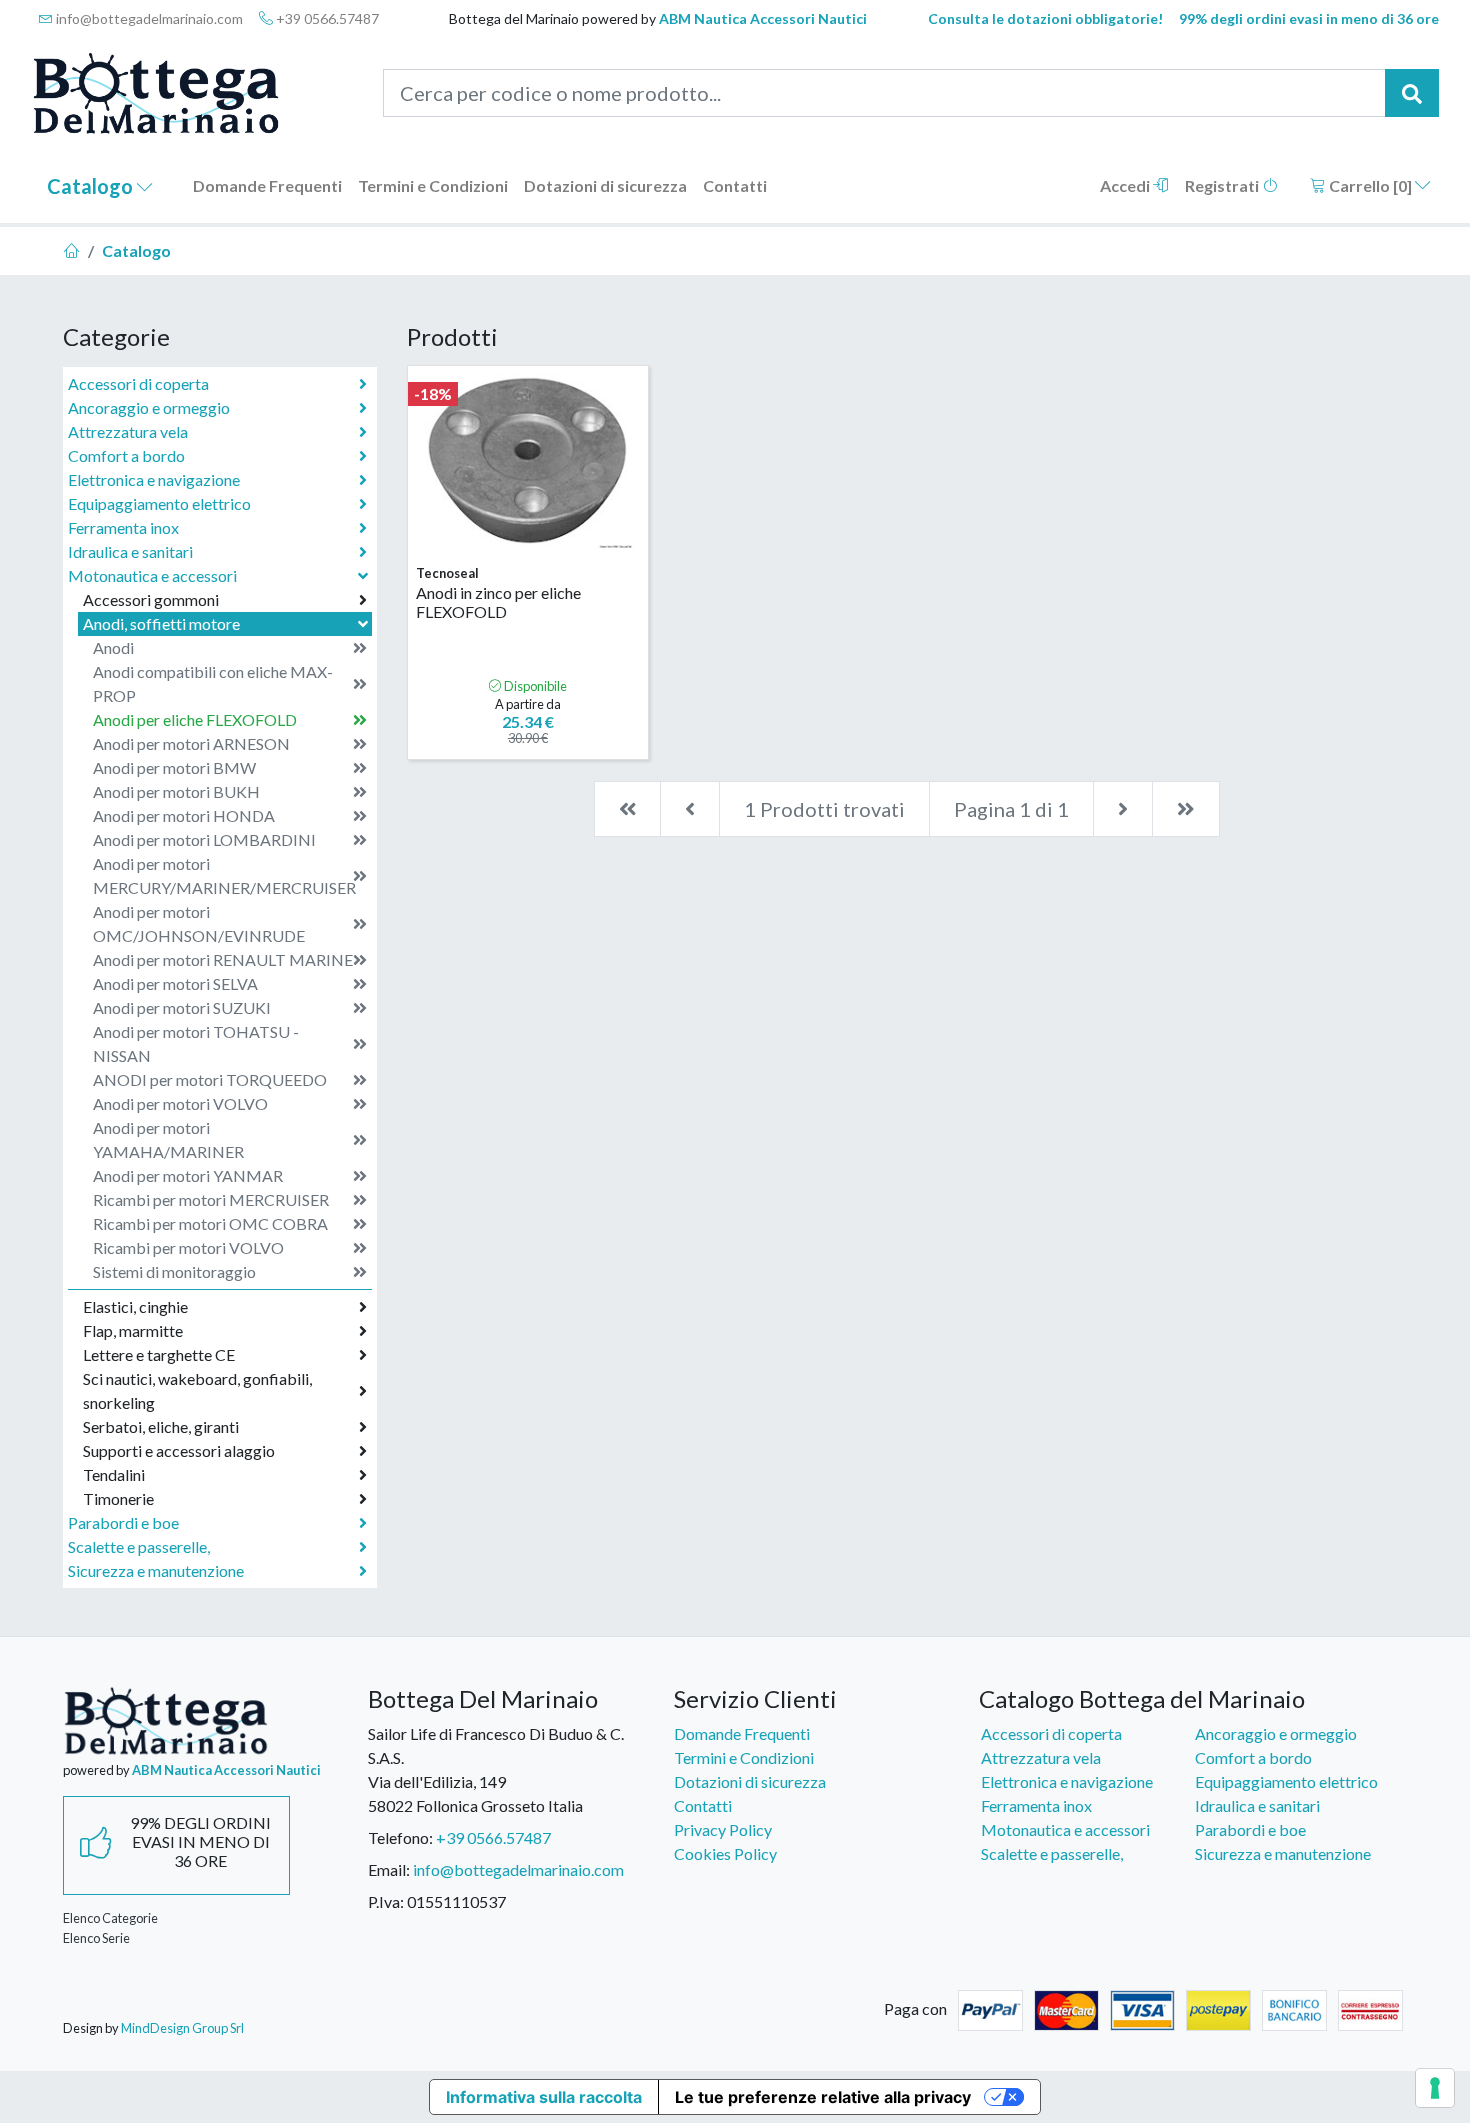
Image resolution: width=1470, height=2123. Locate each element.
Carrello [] (1370, 185)
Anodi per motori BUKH (176, 791)
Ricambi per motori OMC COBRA (210, 1223)
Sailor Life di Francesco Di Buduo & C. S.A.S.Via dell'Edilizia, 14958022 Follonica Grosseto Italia (496, 1769)
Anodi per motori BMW (174, 767)
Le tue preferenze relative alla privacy (823, 2097)
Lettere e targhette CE (159, 1354)
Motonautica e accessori (152, 575)
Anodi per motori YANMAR (188, 1175)
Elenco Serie (96, 1938)
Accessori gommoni (151, 599)
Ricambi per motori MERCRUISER (211, 1199)
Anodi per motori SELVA (175, 983)
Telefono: (400, 1837)
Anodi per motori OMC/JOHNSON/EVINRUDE (199, 923)
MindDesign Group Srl (182, 2028)
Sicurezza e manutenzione (156, 1570)
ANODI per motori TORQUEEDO (210, 1079)
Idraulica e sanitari (130, 551)
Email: (389, 1869)
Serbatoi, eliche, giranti (161, 1426)
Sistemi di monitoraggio (174, 1271)
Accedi (1126, 185)
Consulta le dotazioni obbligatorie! (1045, 18)
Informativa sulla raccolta (544, 2097)
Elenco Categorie (110, 1918)
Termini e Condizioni (433, 185)
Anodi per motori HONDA (184, 815)
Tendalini (114, 1474)
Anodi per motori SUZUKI (182, 1007)
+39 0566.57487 (326, 18)
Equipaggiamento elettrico (159, 503)
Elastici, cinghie (135, 1306)
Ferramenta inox (123, 527)
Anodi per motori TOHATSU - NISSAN (196, 1043)
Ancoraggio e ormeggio (149, 407)
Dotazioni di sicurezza (605, 185)
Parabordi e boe (123, 1522)
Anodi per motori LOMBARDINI (204, 839)
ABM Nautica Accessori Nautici (763, 18)
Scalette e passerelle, (139, 1546)
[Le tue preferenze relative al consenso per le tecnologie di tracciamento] (1435, 2088)
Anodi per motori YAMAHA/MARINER (168, 1139)
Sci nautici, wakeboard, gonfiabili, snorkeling (197, 1390)
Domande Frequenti (267, 185)
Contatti (735, 185)
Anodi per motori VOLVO (180, 1103)
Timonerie (118, 1498)
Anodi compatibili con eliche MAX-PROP (213, 683)
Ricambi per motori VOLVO (188, 1247)
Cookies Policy (725, 1853)
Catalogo (92, 186)
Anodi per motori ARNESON (191, 743)
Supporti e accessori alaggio (179, 1450)
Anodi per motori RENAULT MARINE (223, 959)
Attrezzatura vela (128, 431)
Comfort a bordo (126, 455)
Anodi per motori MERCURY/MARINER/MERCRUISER (224, 875)
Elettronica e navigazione (154, 479)
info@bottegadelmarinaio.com (148, 18)
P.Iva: (386, 1901)
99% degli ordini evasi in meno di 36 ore (1309, 18)
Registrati (1223, 185)
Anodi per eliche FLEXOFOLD (195, 719)
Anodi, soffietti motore (161, 623)
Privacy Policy (723, 1829)
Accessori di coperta (138, 383)
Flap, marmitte (133, 1330)
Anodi (113, 647)
